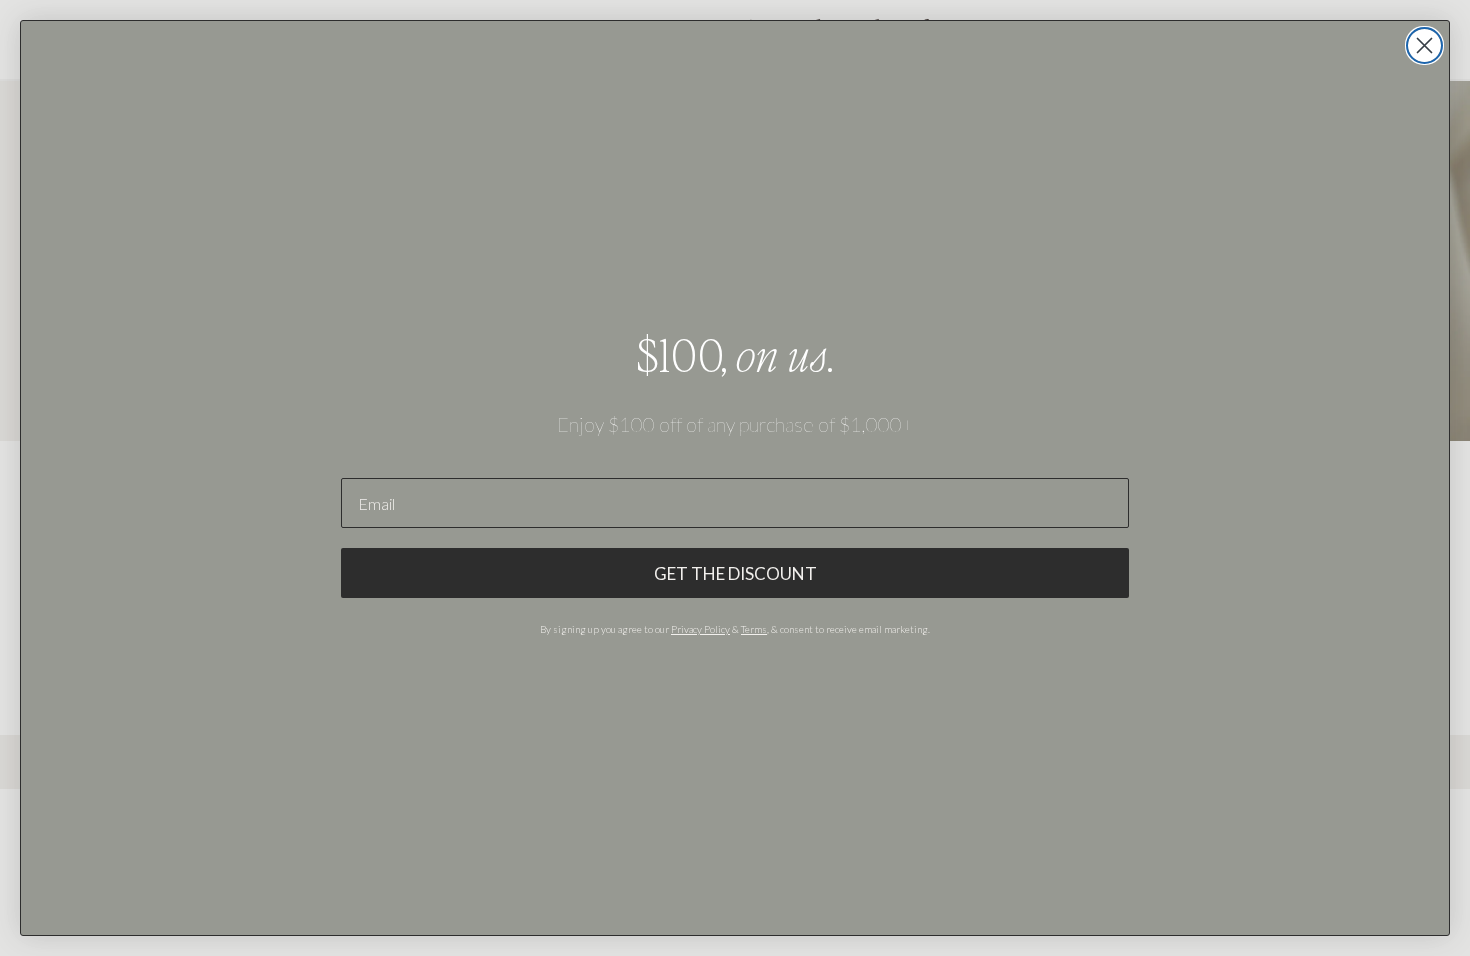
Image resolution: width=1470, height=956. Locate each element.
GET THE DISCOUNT (735, 573)
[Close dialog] (1424, 45)
